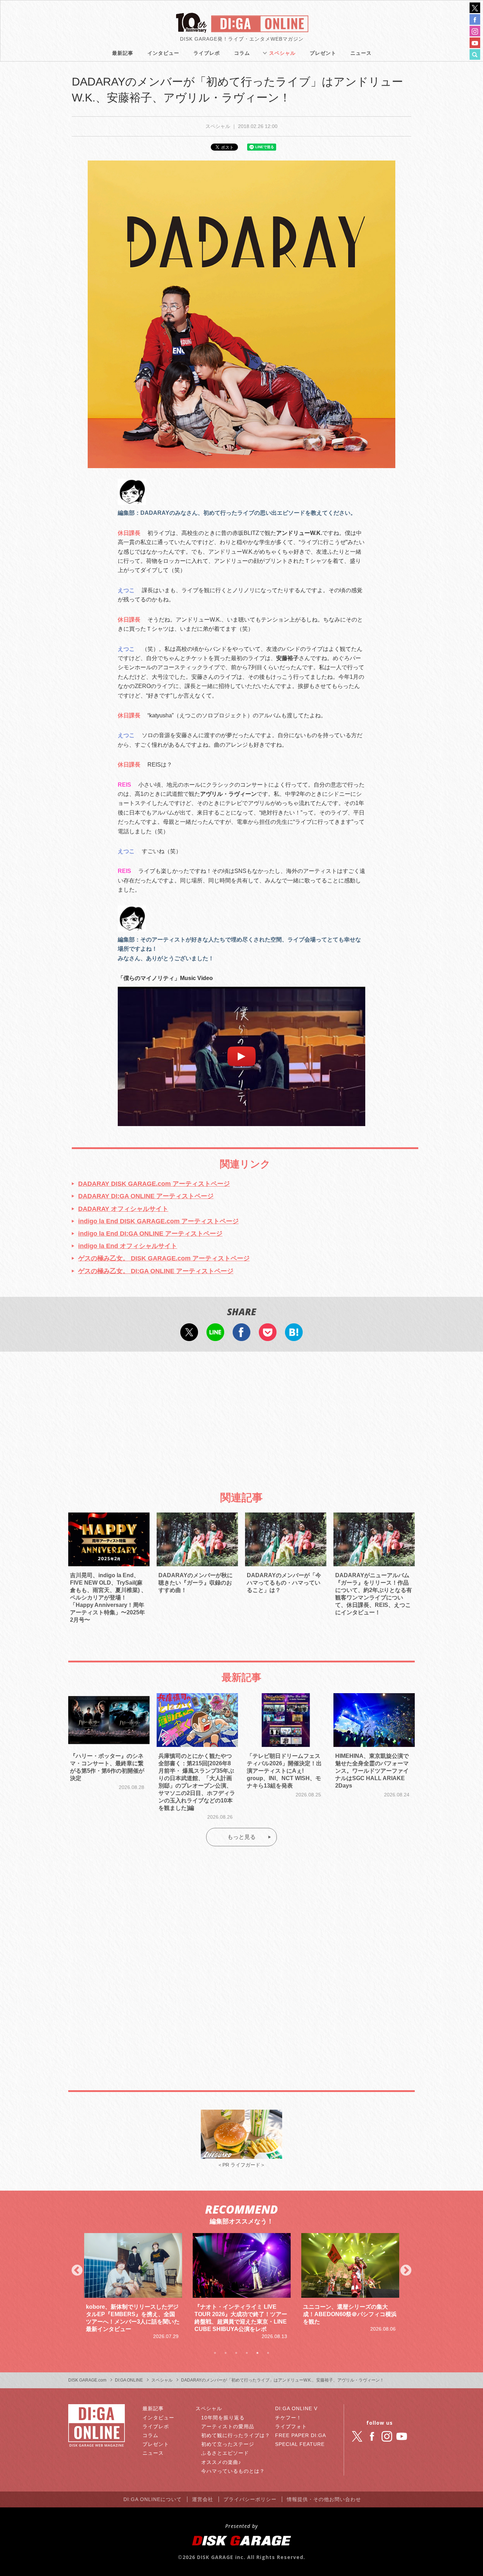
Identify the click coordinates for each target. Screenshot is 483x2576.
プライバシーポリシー (250, 2499)
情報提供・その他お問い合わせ (324, 2499)
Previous (77, 2271)
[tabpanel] (133, 2287)
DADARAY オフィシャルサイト (123, 1209)
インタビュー (163, 53)
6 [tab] (268, 2353)
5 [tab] (257, 2353)
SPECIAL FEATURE (300, 2444)
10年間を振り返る (223, 2418)
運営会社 (203, 2499)
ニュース (361, 53)
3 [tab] (236, 2353)
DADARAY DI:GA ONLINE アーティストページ (146, 1196)
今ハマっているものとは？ (233, 2471)
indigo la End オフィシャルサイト (128, 1246)
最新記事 (123, 53)
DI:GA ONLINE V (296, 2408)
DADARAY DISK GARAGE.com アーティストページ (154, 1184)
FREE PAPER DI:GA (301, 2435)
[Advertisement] (241, 1415)
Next (406, 2271)
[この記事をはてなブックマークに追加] (294, 1336)
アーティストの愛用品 (228, 2426)
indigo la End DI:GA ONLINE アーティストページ (150, 1234)
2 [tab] (226, 2353)
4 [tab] (247, 2353)
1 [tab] (215, 2353)
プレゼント (323, 53)
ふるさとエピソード (225, 2453)
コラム (242, 53)
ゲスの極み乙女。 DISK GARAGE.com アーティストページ (164, 1258)
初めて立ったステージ (228, 2444)
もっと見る (241, 1837)
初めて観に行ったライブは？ (236, 2435)
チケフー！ (288, 2418)
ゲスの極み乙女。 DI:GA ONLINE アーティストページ (156, 1271)
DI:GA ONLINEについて (153, 2499)
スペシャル (282, 53)
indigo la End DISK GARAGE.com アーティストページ (158, 1221)
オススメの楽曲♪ (221, 2462)
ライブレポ (207, 53)
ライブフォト (291, 2426)
